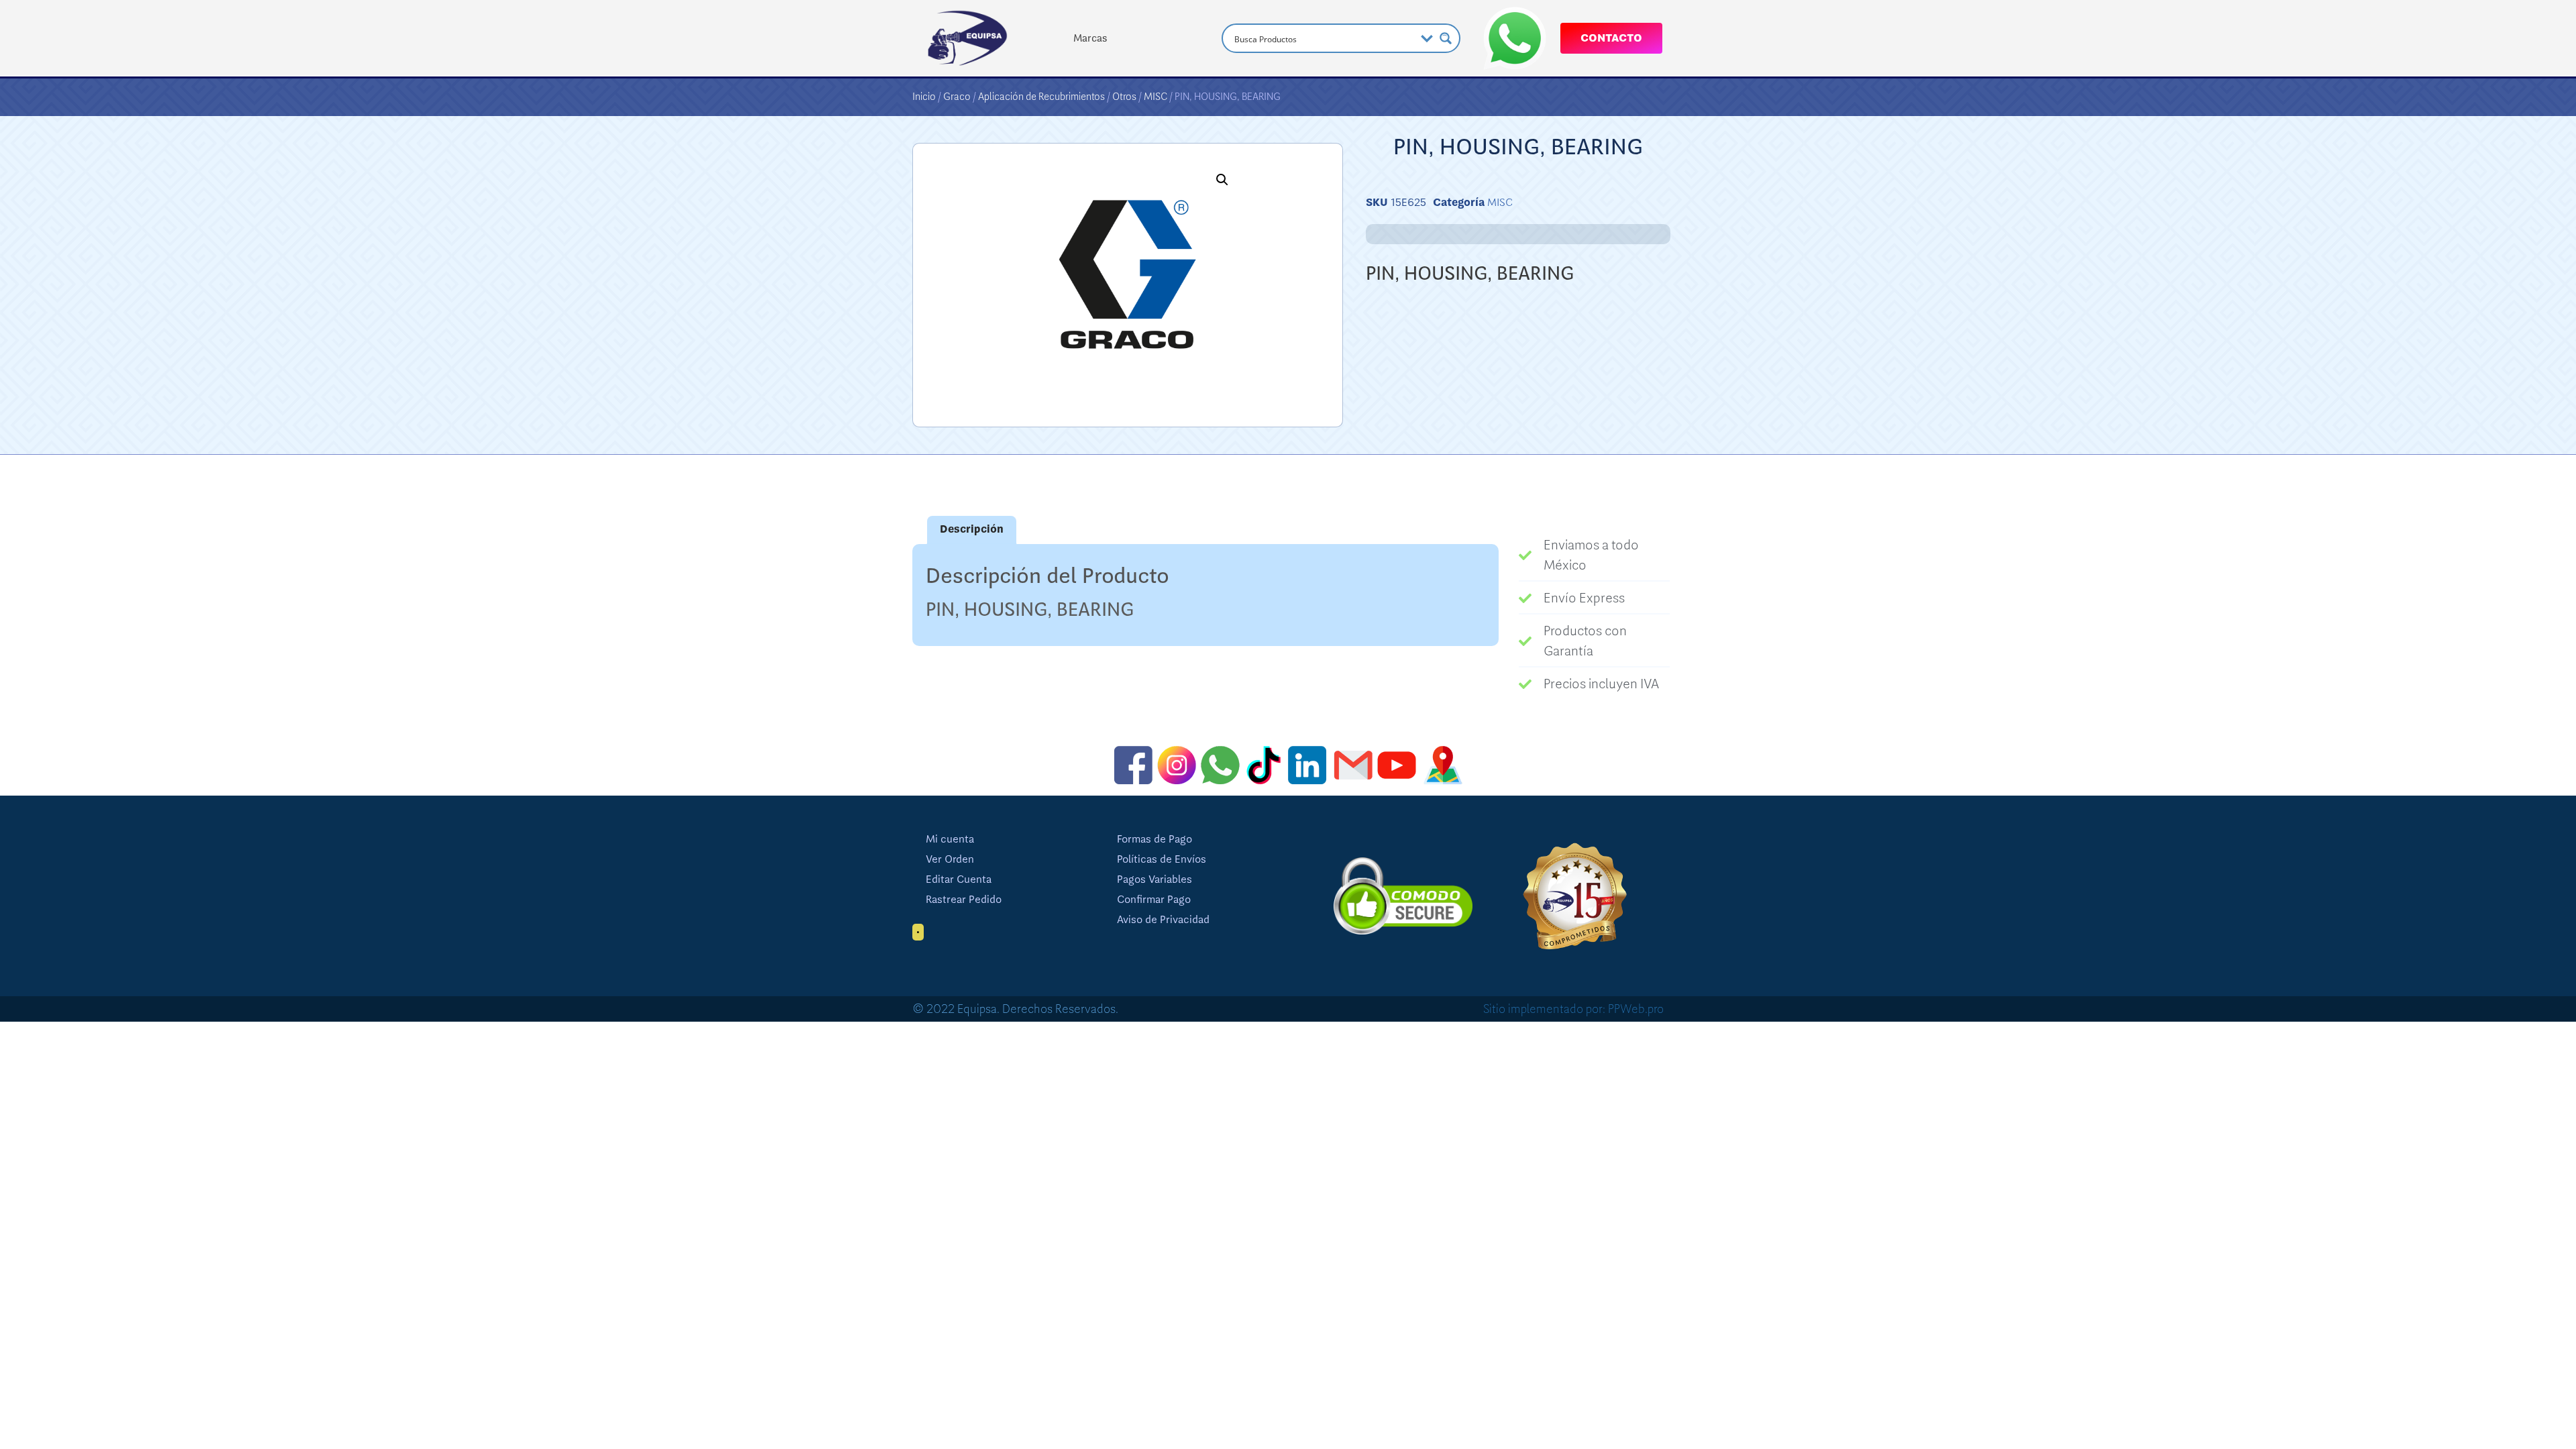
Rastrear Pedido (964, 900)
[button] (1222, 180)
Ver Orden (950, 859)
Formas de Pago (1155, 839)
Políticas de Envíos (1162, 859)
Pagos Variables (1155, 879)
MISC (1156, 97)
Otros (1124, 97)
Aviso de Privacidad (1163, 920)
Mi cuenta (950, 839)
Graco (957, 97)
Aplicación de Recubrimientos (1041, 97)
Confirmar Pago (1154, 900)
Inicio (924, 97)
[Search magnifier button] (1446, 38)
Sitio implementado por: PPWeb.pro (1573, 1009)
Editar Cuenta (959, 879)
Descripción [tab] (972, 529)
